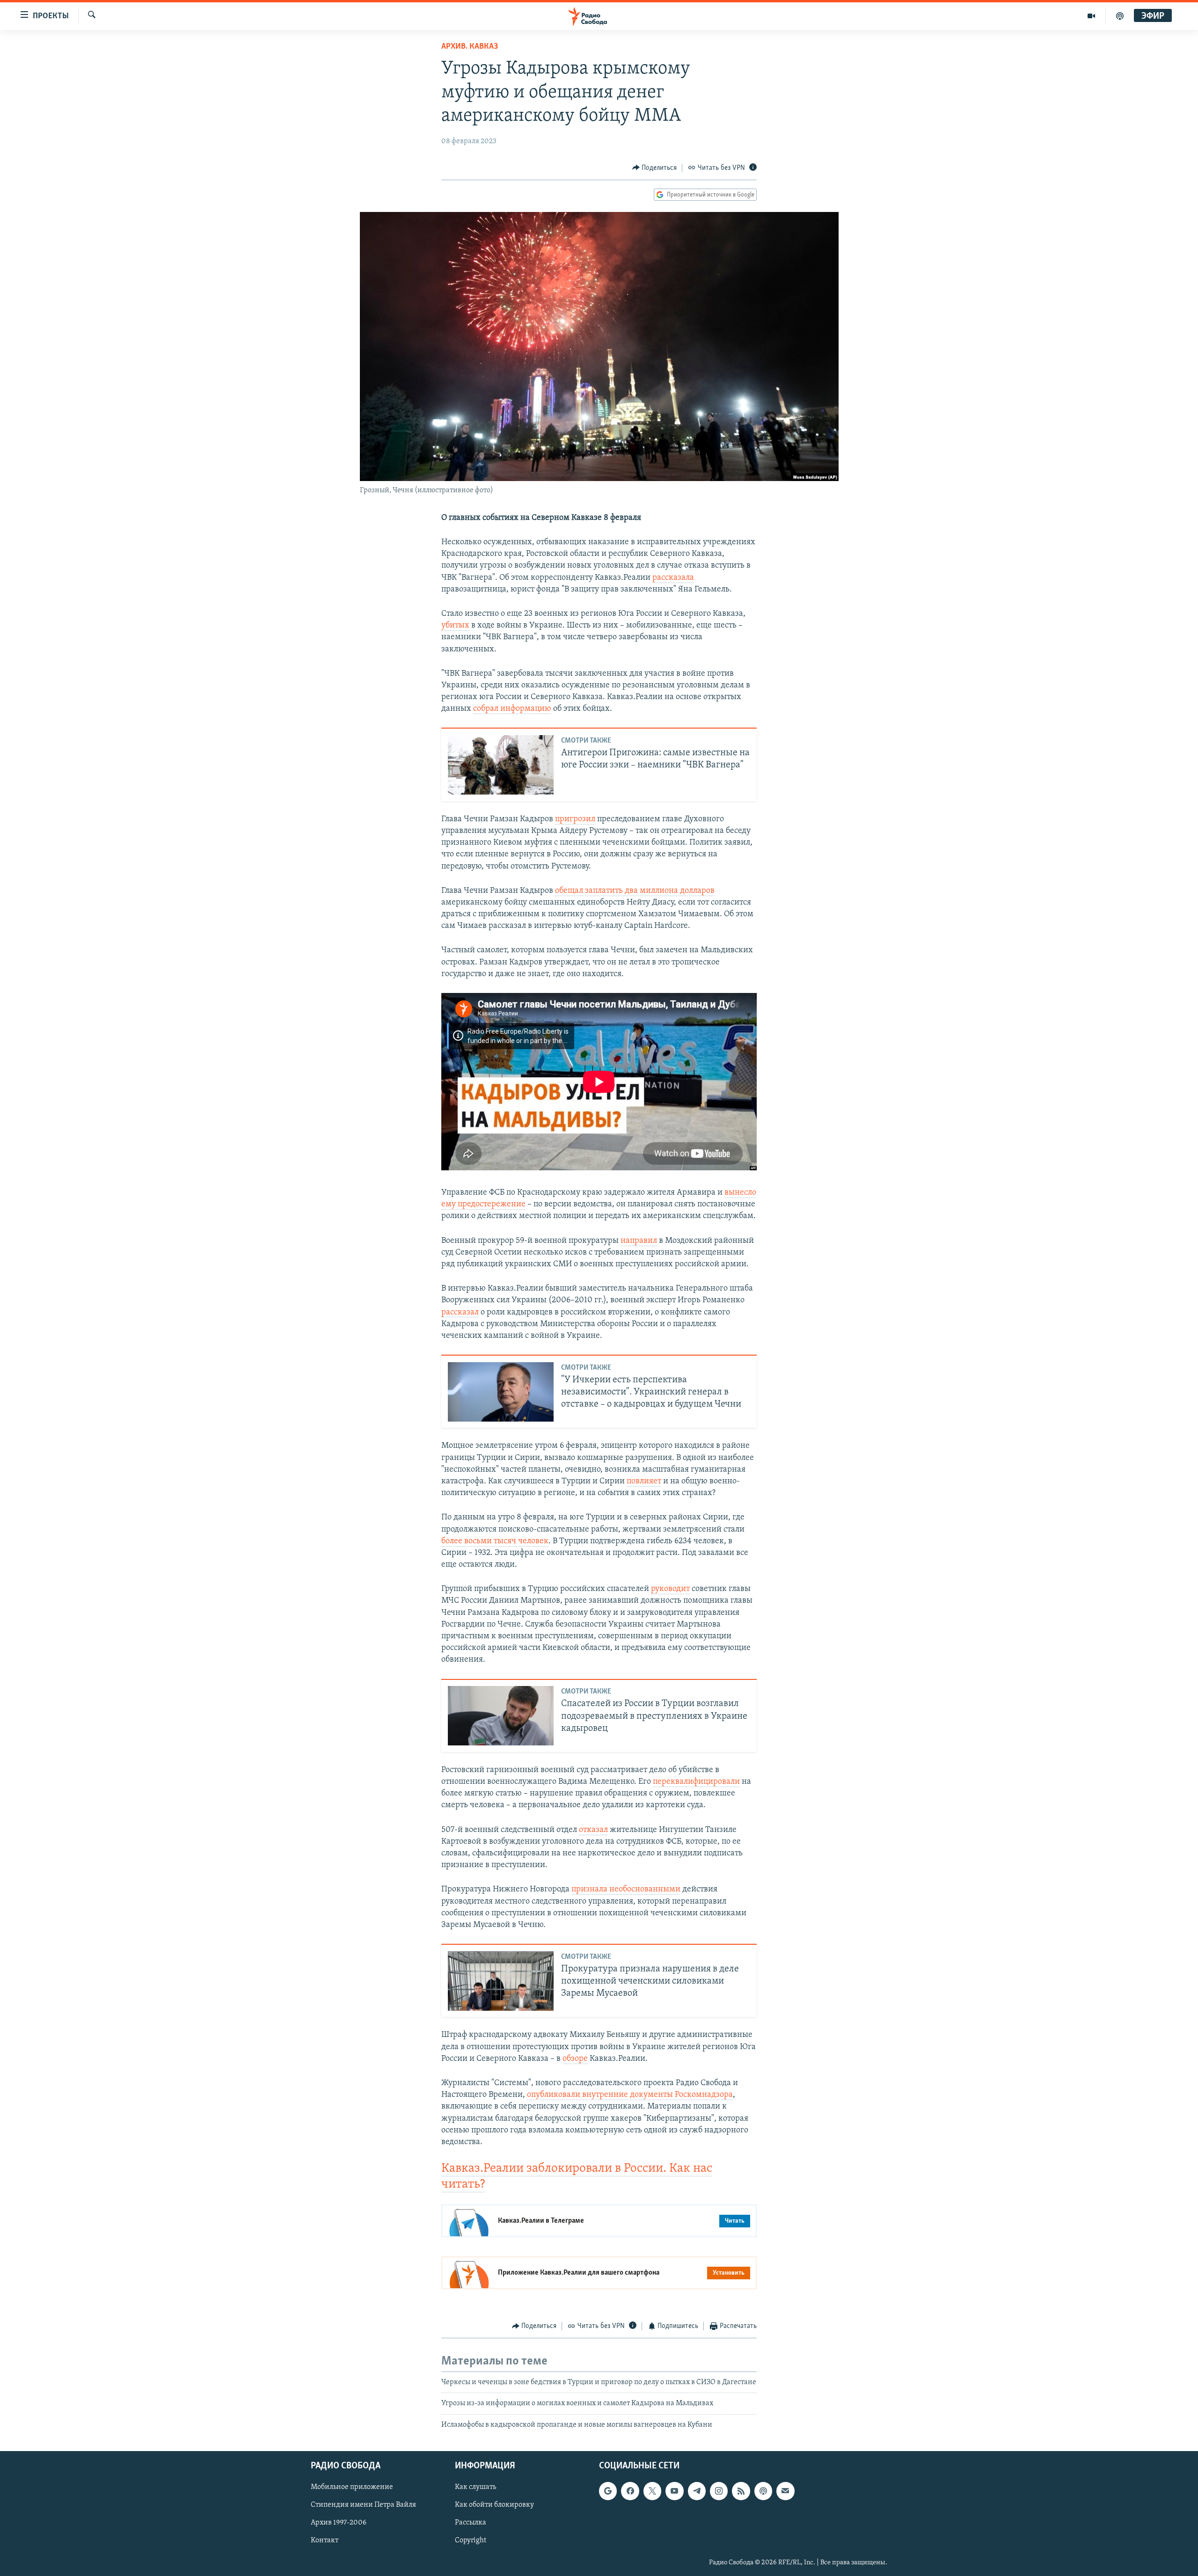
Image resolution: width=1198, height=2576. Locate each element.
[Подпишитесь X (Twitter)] (652, 2491)
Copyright (471, 2541)
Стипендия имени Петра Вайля (363, 2505)
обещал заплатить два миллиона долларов (635, 891)
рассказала (673, 578)
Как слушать (475, 2487)
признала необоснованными (626, 1890)
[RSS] (741, 2491)
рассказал (460, 1313)
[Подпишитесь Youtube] (674, 2491)
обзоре (575, 2059)
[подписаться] (785, 2491)
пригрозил (575, 819)
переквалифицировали (696, 1782)
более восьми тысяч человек (495, 1541)
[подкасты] (1120, 16)
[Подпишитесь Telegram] (697, 2491)
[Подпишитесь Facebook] (630, 2491)
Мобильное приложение (352, 2487)
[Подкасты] (763, 2491)
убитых (455, 626)
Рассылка (471, 2523)
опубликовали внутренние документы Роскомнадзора (630, 2095)
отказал (593, 1830)
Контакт (325, 2541)
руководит (670, 1589)
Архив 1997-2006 (339, 2523)
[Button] (655, 168)
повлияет (644, 1481)
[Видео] (1092, 16)
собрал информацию (512, 709)
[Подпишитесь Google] (608, 2491)
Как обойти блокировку (494, 2505)
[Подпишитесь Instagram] (719, 2491)
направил (639, 1241)
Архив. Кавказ (470, 47)
